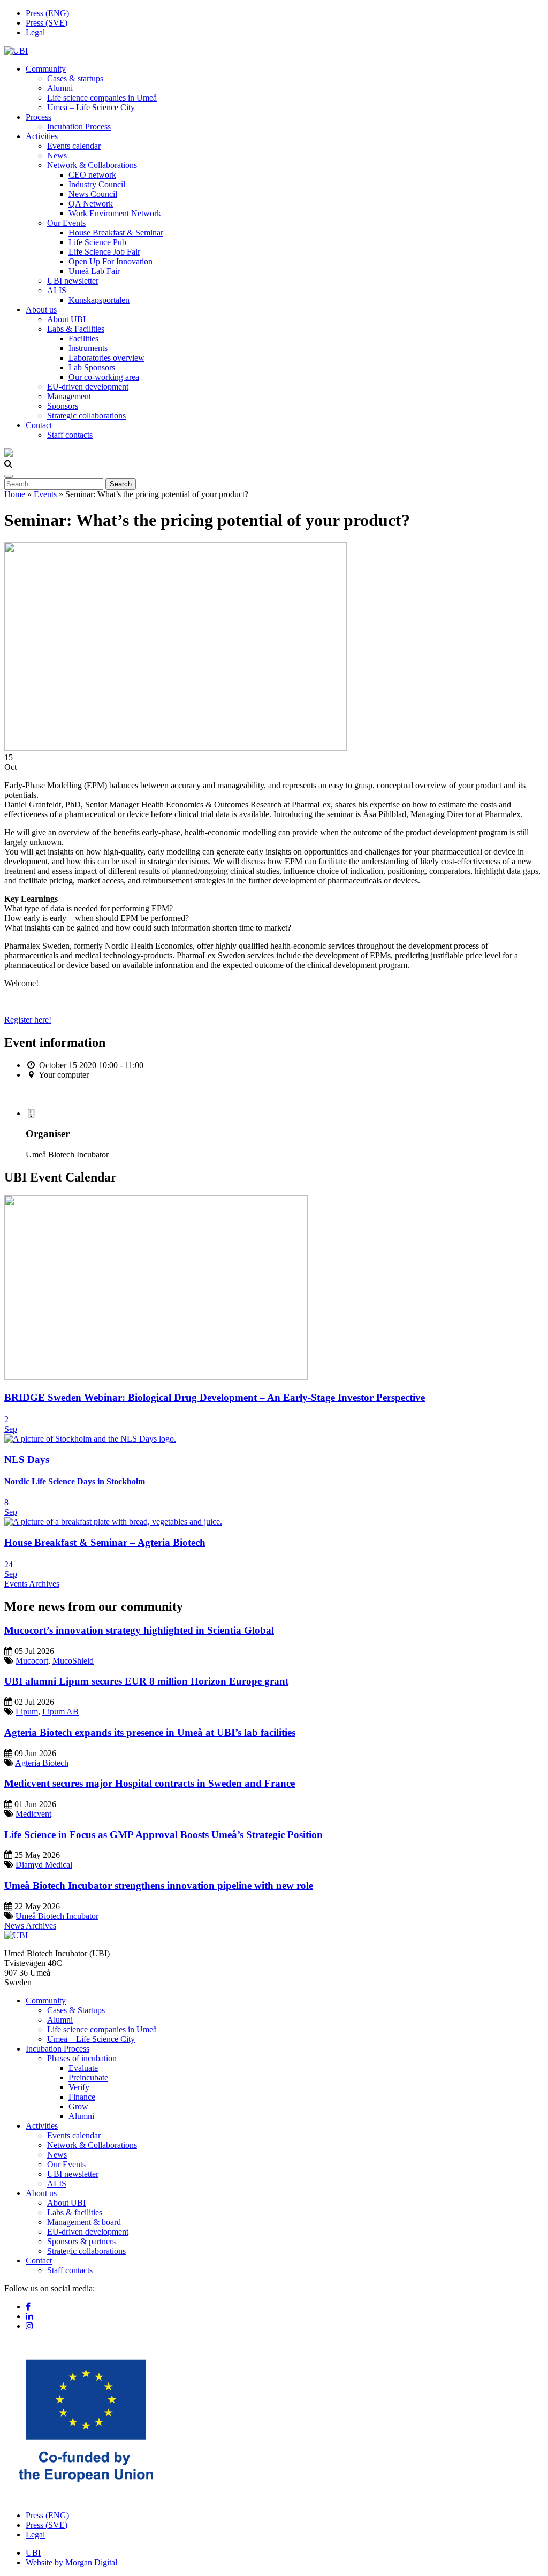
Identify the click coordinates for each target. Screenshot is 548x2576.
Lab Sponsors (92, 367)
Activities (42, 136)
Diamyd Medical (44, 1865)
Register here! (28, 1020)
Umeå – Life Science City (91, 107)
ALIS (57, 290)
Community (46, 69)
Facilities (83, 338)
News (57, 155)
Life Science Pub (97, 242)
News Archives (30, 1926)
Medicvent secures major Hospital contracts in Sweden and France (150, 1783)
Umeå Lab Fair (94, 271)
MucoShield (73, 1661)
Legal (35, 32)
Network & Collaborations (92, 165)
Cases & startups (75, 78)
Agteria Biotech (42, 1763)
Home (15, 494)
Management (69, 396)
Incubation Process (79, 127)
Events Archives (32, 1584)
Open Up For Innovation (111, 261)
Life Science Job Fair (104, 252)
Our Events (66, 223)
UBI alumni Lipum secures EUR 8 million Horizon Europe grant (146, 1681)
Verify (79, 2087)
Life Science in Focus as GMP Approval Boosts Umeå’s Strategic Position (163, 1835)
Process (39, 117)
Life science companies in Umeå (102, 98)
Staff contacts (70, 435)
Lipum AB (60, 1712)
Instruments (88, 348)
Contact (39, 425)
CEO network (92, 175)
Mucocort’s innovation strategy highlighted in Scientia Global (139, 1630)
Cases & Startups (76, 2010)
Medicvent (33, 1814)
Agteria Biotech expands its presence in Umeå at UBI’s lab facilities (150, 1732)
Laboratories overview (106, 358)
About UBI (66, 319)
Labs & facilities (75, 2212)
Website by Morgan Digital (71, 2562)
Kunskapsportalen (99, 300)
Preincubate (88, 2078)
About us (41, 310)
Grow (78, 2106)
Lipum (27, 1712)
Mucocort (32, 1661)
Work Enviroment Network (115, 213)
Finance (82, 2097)
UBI (33, 2553)
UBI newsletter (73, 281)
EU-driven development (88, 387)
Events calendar (74, 146)
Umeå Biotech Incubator (57, 1916)
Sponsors (63, 406)
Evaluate (83, 2068)
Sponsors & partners (81, 2241)
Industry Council (97, 184)
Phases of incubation (82, 2058)
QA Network (91, 204)
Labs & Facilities (76, 329)
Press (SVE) (47, 23)
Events (45, 494)
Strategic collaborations (86, 416)
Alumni (60, 88)
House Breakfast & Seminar (116, 233)
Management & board (84, 2222)
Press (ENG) (47, 13)
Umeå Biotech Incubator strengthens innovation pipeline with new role (159, 1885)
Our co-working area (104, 377)
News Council (93, 194)
